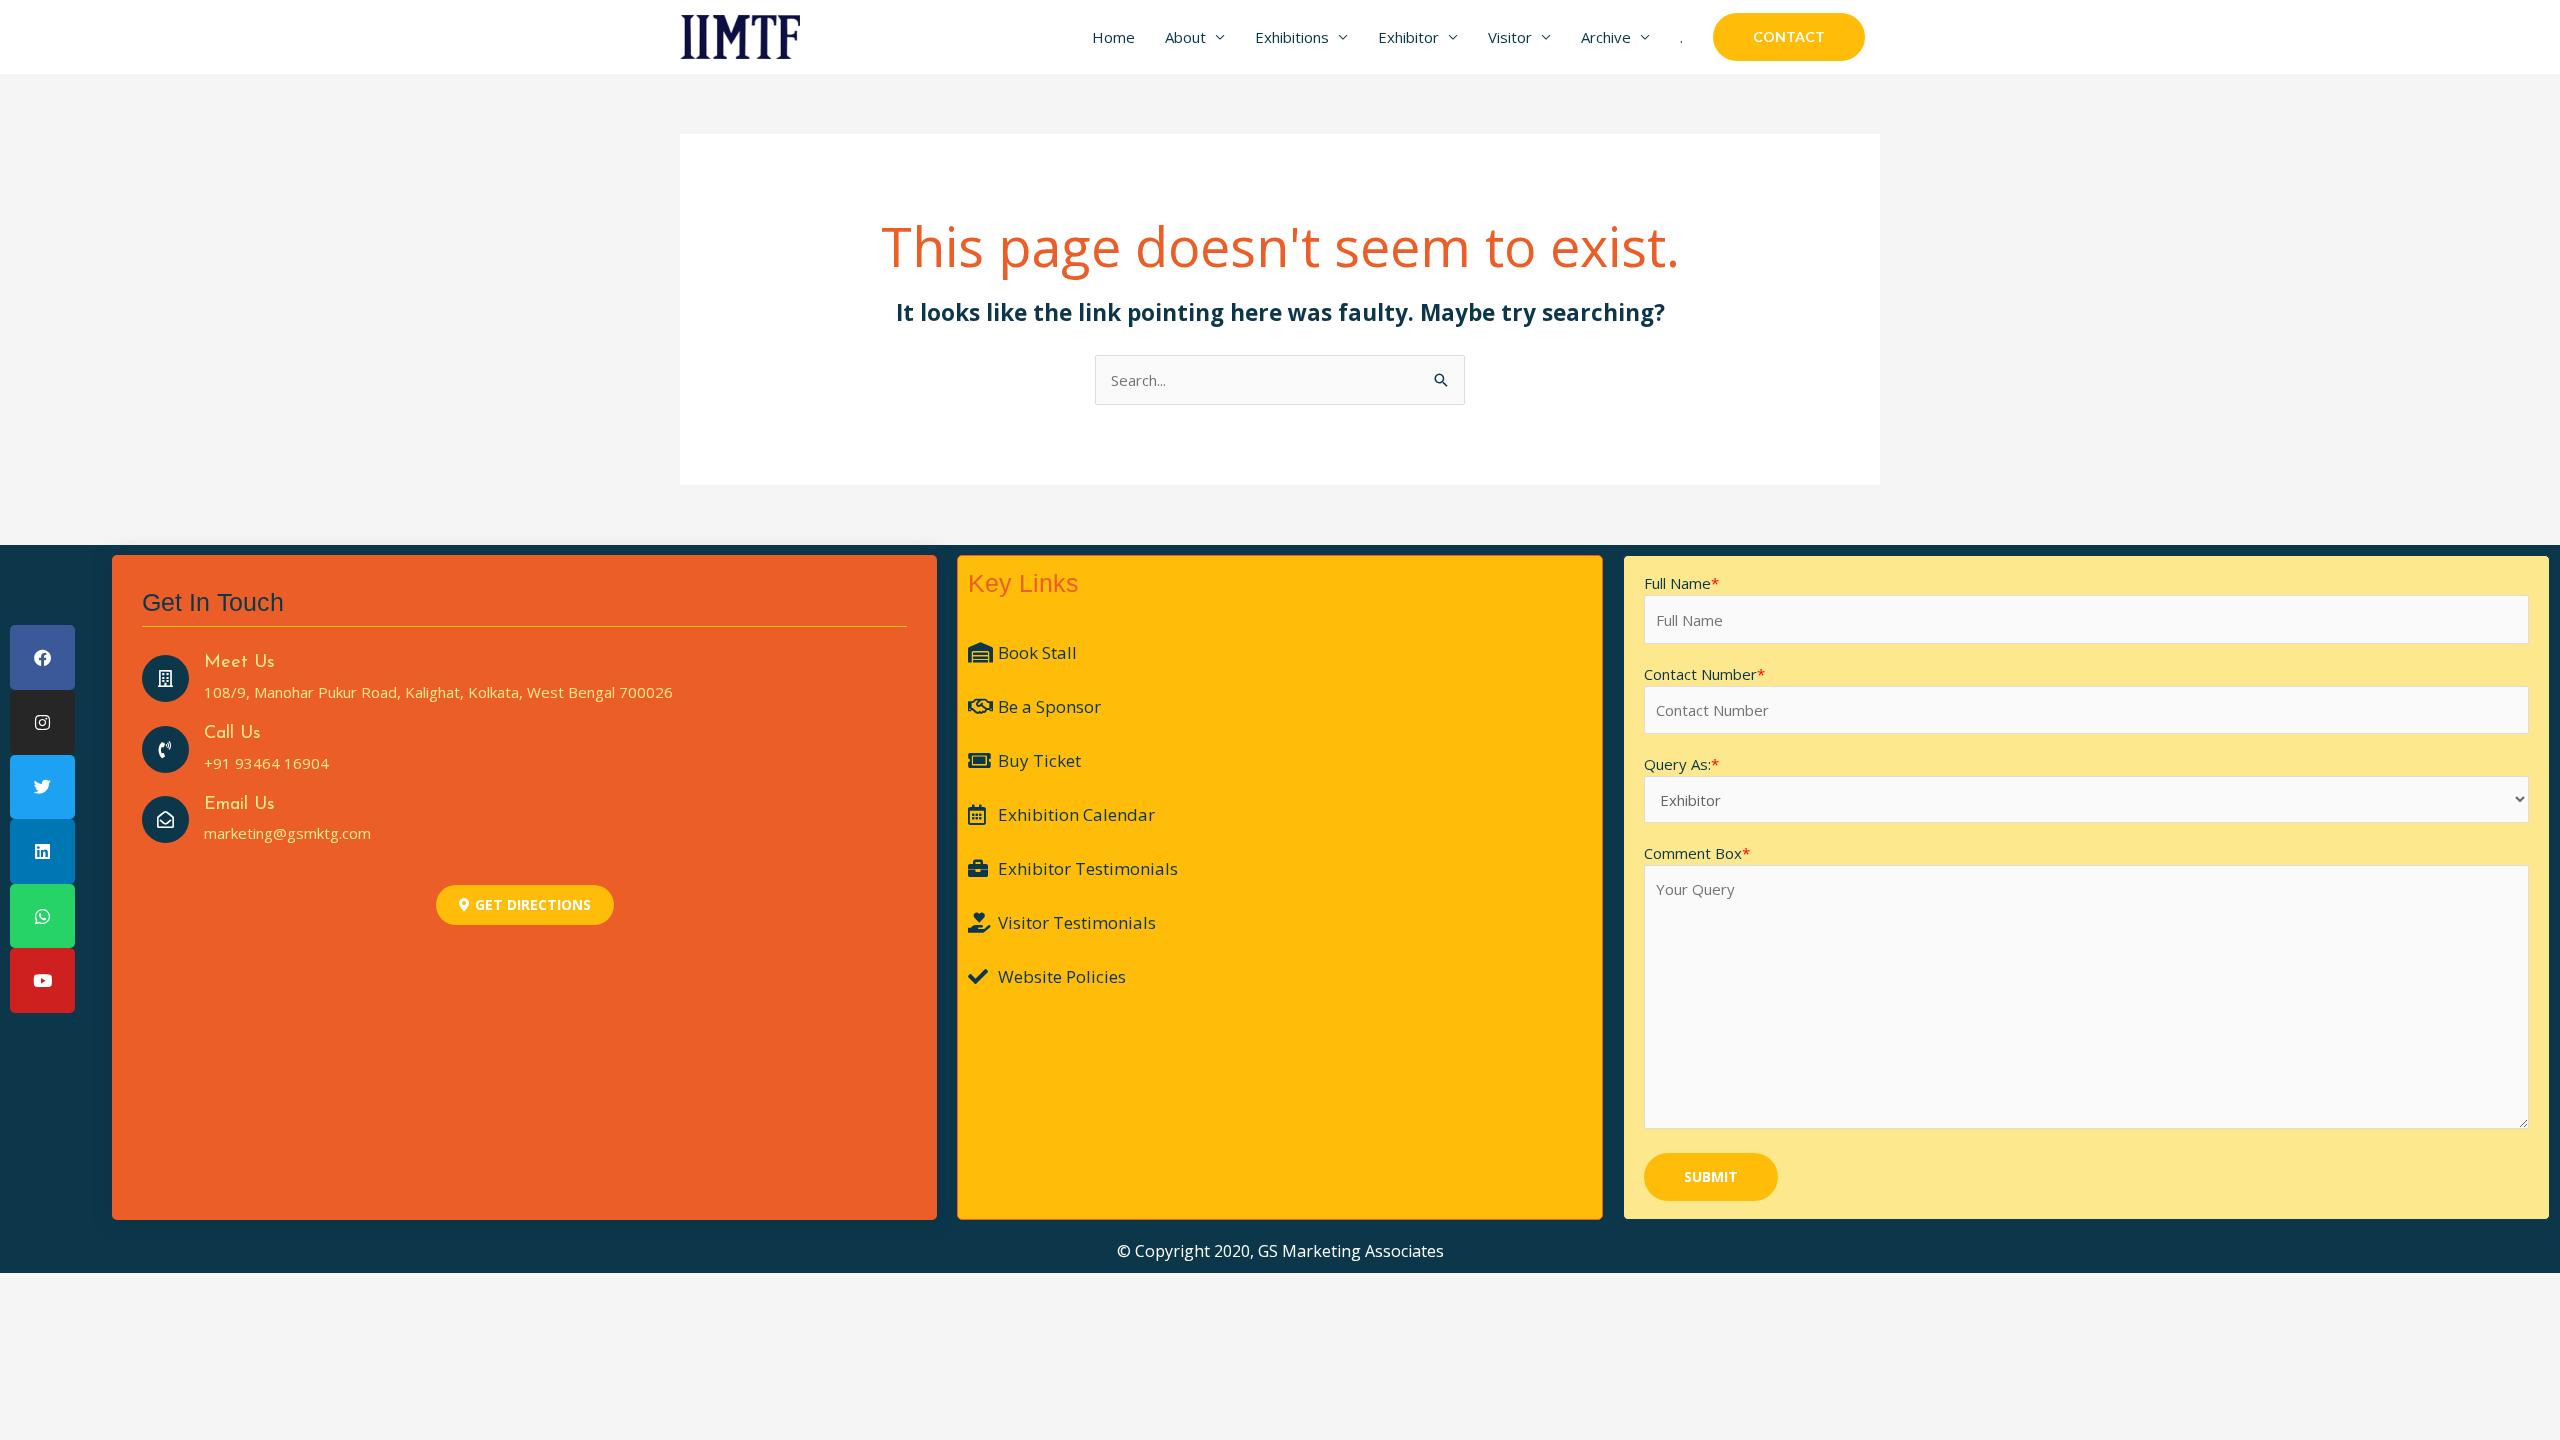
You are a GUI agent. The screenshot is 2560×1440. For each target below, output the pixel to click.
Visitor (1510, 37)
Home (1113, 37)
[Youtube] (42, 980)
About (1185, 37)
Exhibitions (1292, 37)
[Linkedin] (42, 851)
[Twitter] (42, 787)
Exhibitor (1408, 37)
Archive (1606, 37)
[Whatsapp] (42, 916)
